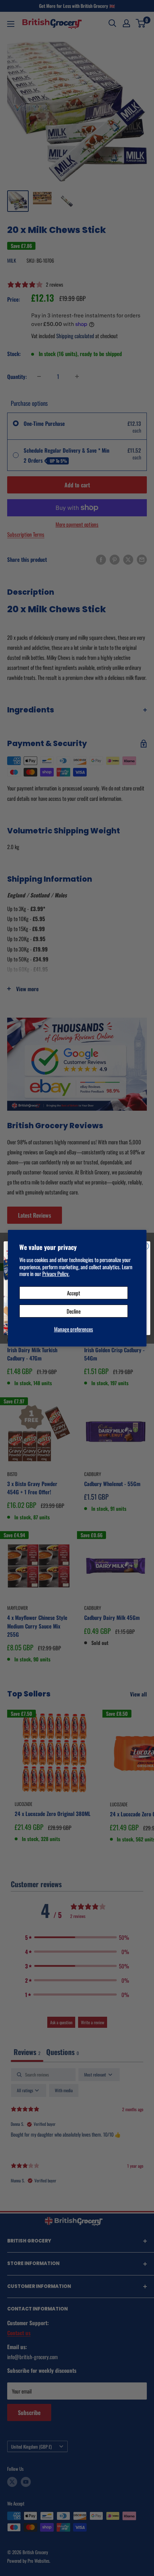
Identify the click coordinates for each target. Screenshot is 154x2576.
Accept (74, 1293)
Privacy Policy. (56, 1274)
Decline (74, 1311)
